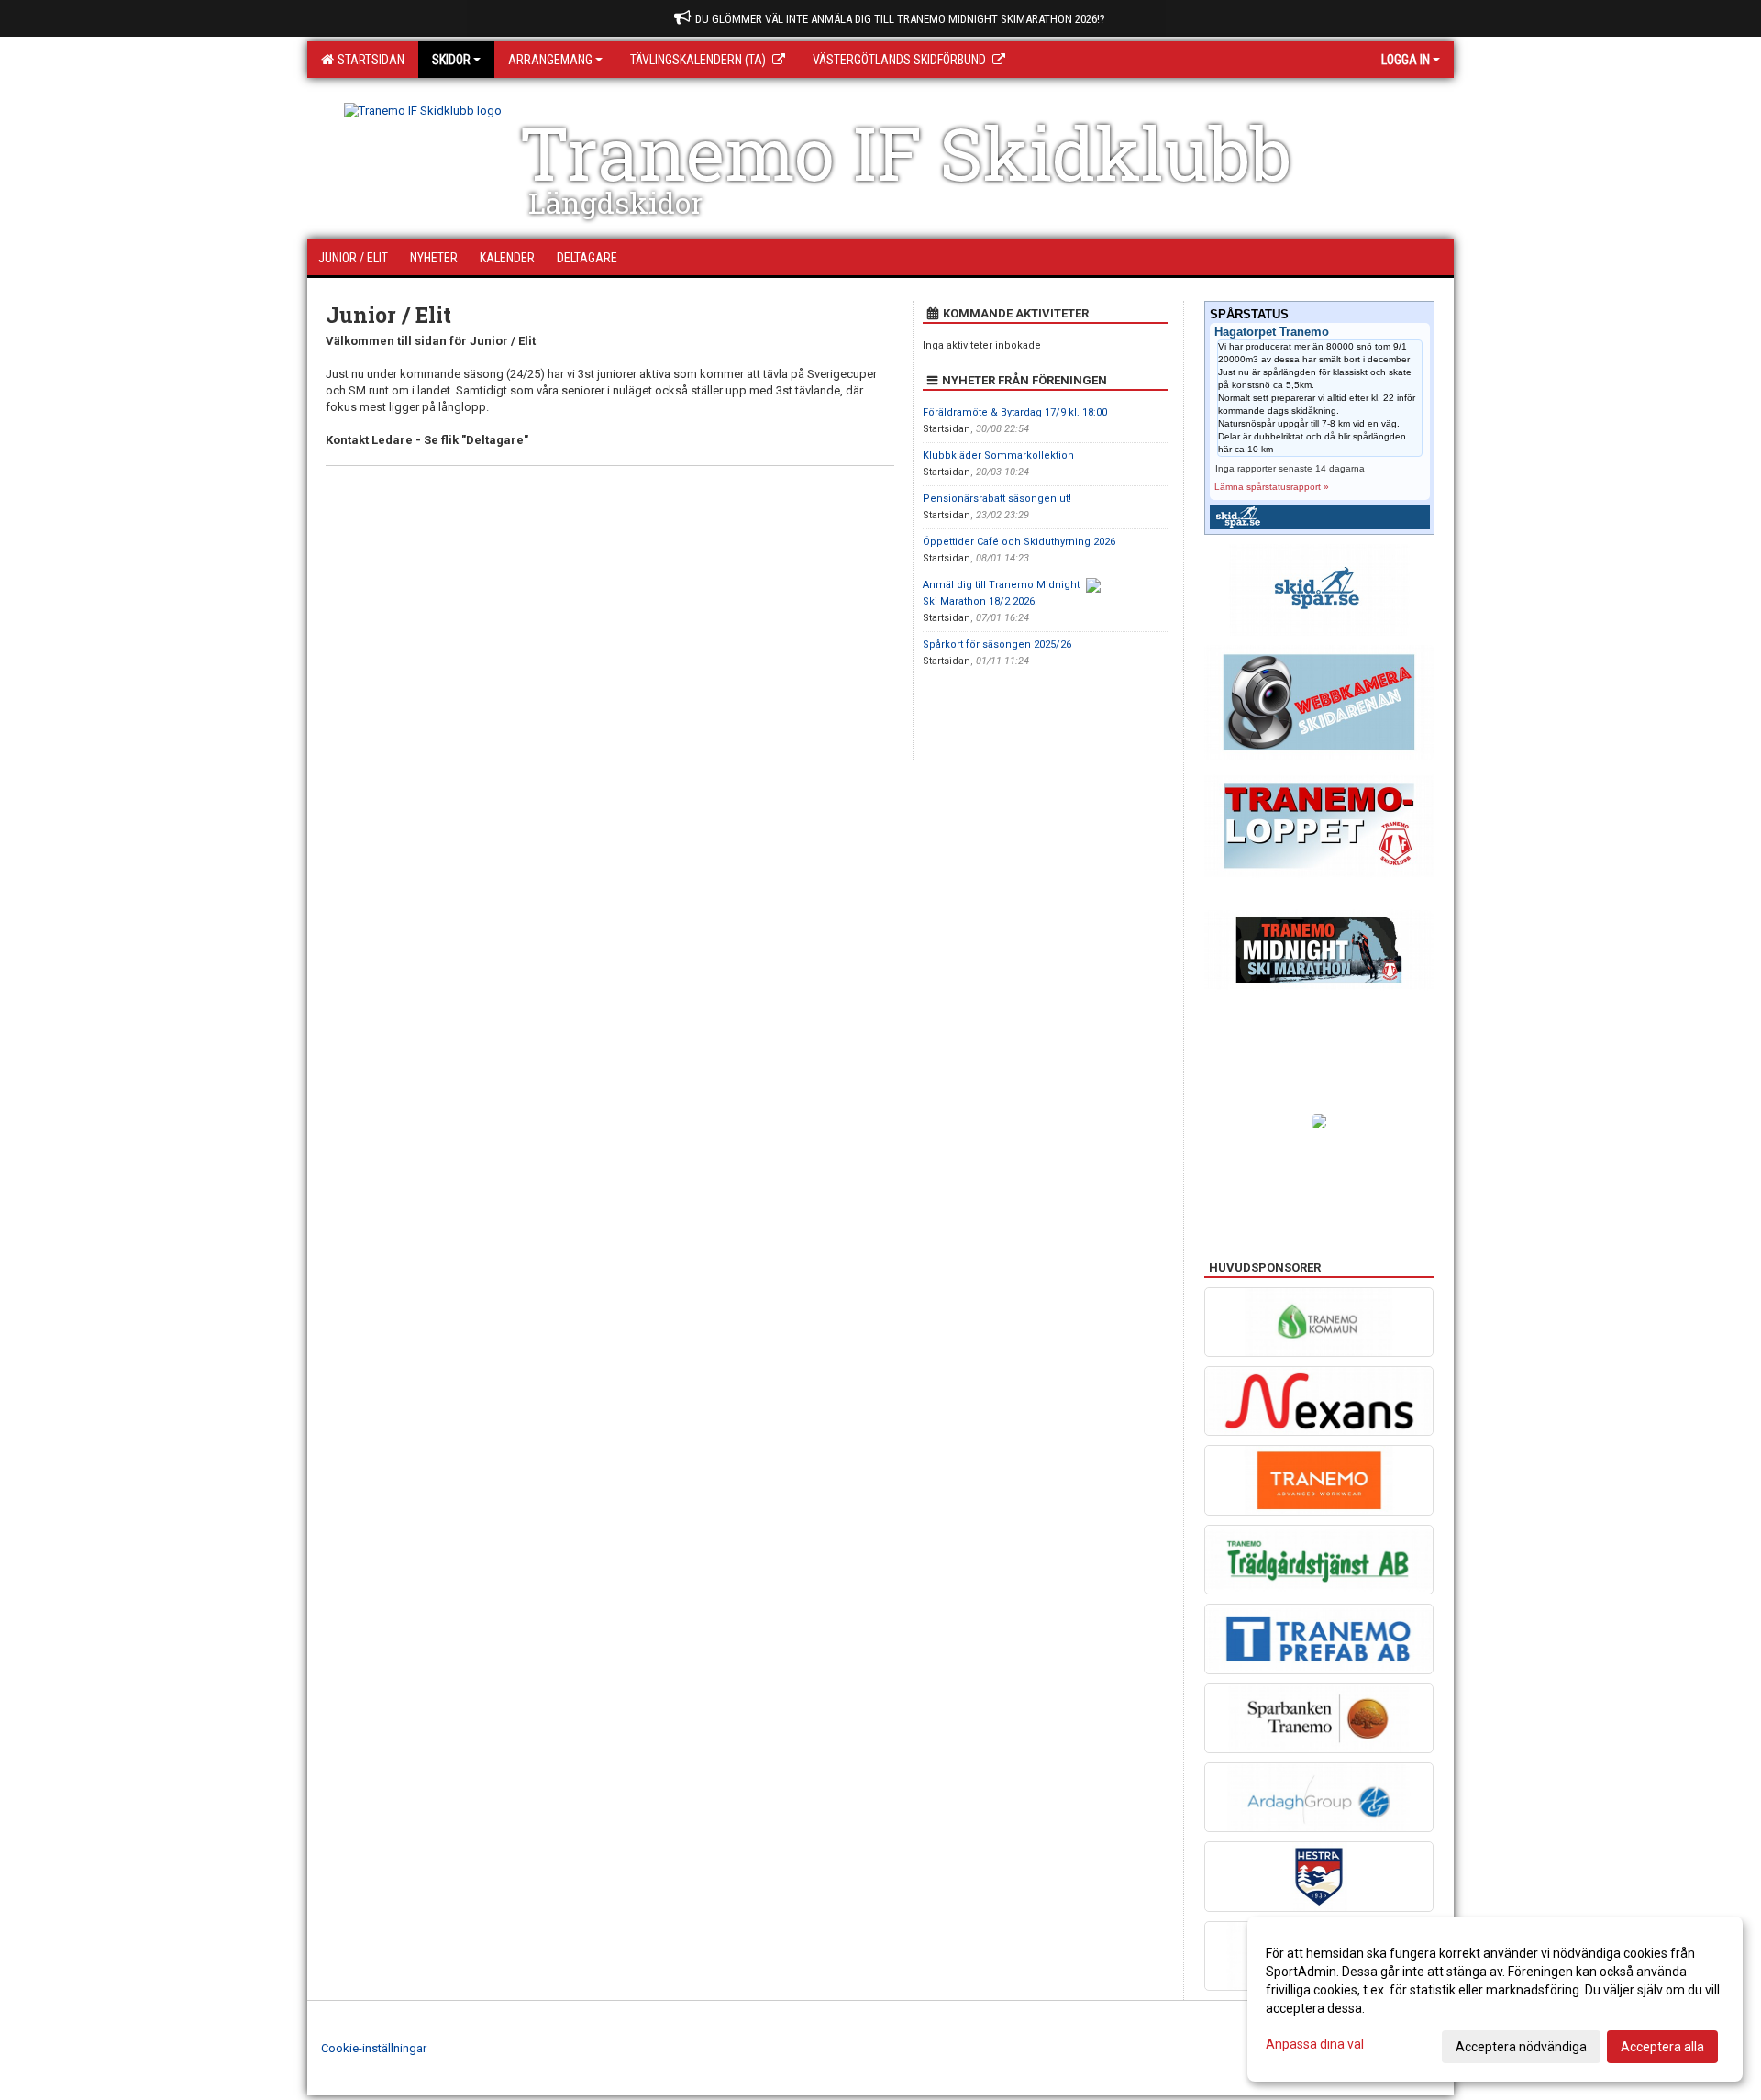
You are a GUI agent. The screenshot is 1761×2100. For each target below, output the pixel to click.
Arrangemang (550, 60)
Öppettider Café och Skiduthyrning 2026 (1019, 542)
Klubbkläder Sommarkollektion (998, 456)
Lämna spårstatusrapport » (1272, 487)
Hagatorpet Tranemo (1272, 332)
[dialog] (1495, 1999)
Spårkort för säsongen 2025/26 (997, 644)
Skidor (451, 60)
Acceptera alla (1662, 2047)
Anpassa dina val (1315, 2044)
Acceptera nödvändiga (1521, 2047)
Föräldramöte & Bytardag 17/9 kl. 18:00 (1015, 412)
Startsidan (368, 60)
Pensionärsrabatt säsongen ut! (997, 499)
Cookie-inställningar (374, 2048)
